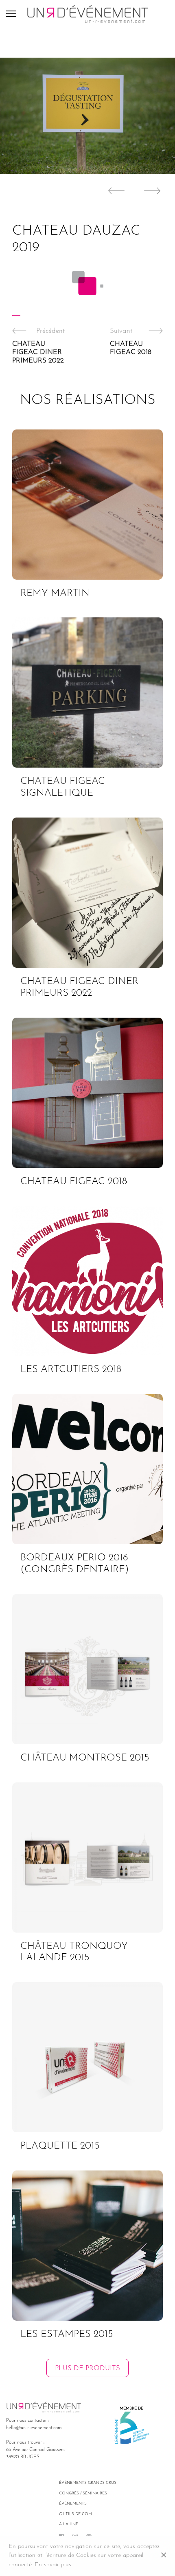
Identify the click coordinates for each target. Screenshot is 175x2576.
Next (155, 191)
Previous (114, 191)
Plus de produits (87, 2368)
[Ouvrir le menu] (16, 14)
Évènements (73, 2504)
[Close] (164, 2556)
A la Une (69, 2524)
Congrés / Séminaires (83, 2493)
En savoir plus (53, 2565)
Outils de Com (75, 2514)
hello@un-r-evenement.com (34, 2428)
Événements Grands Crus (88, 2483)
